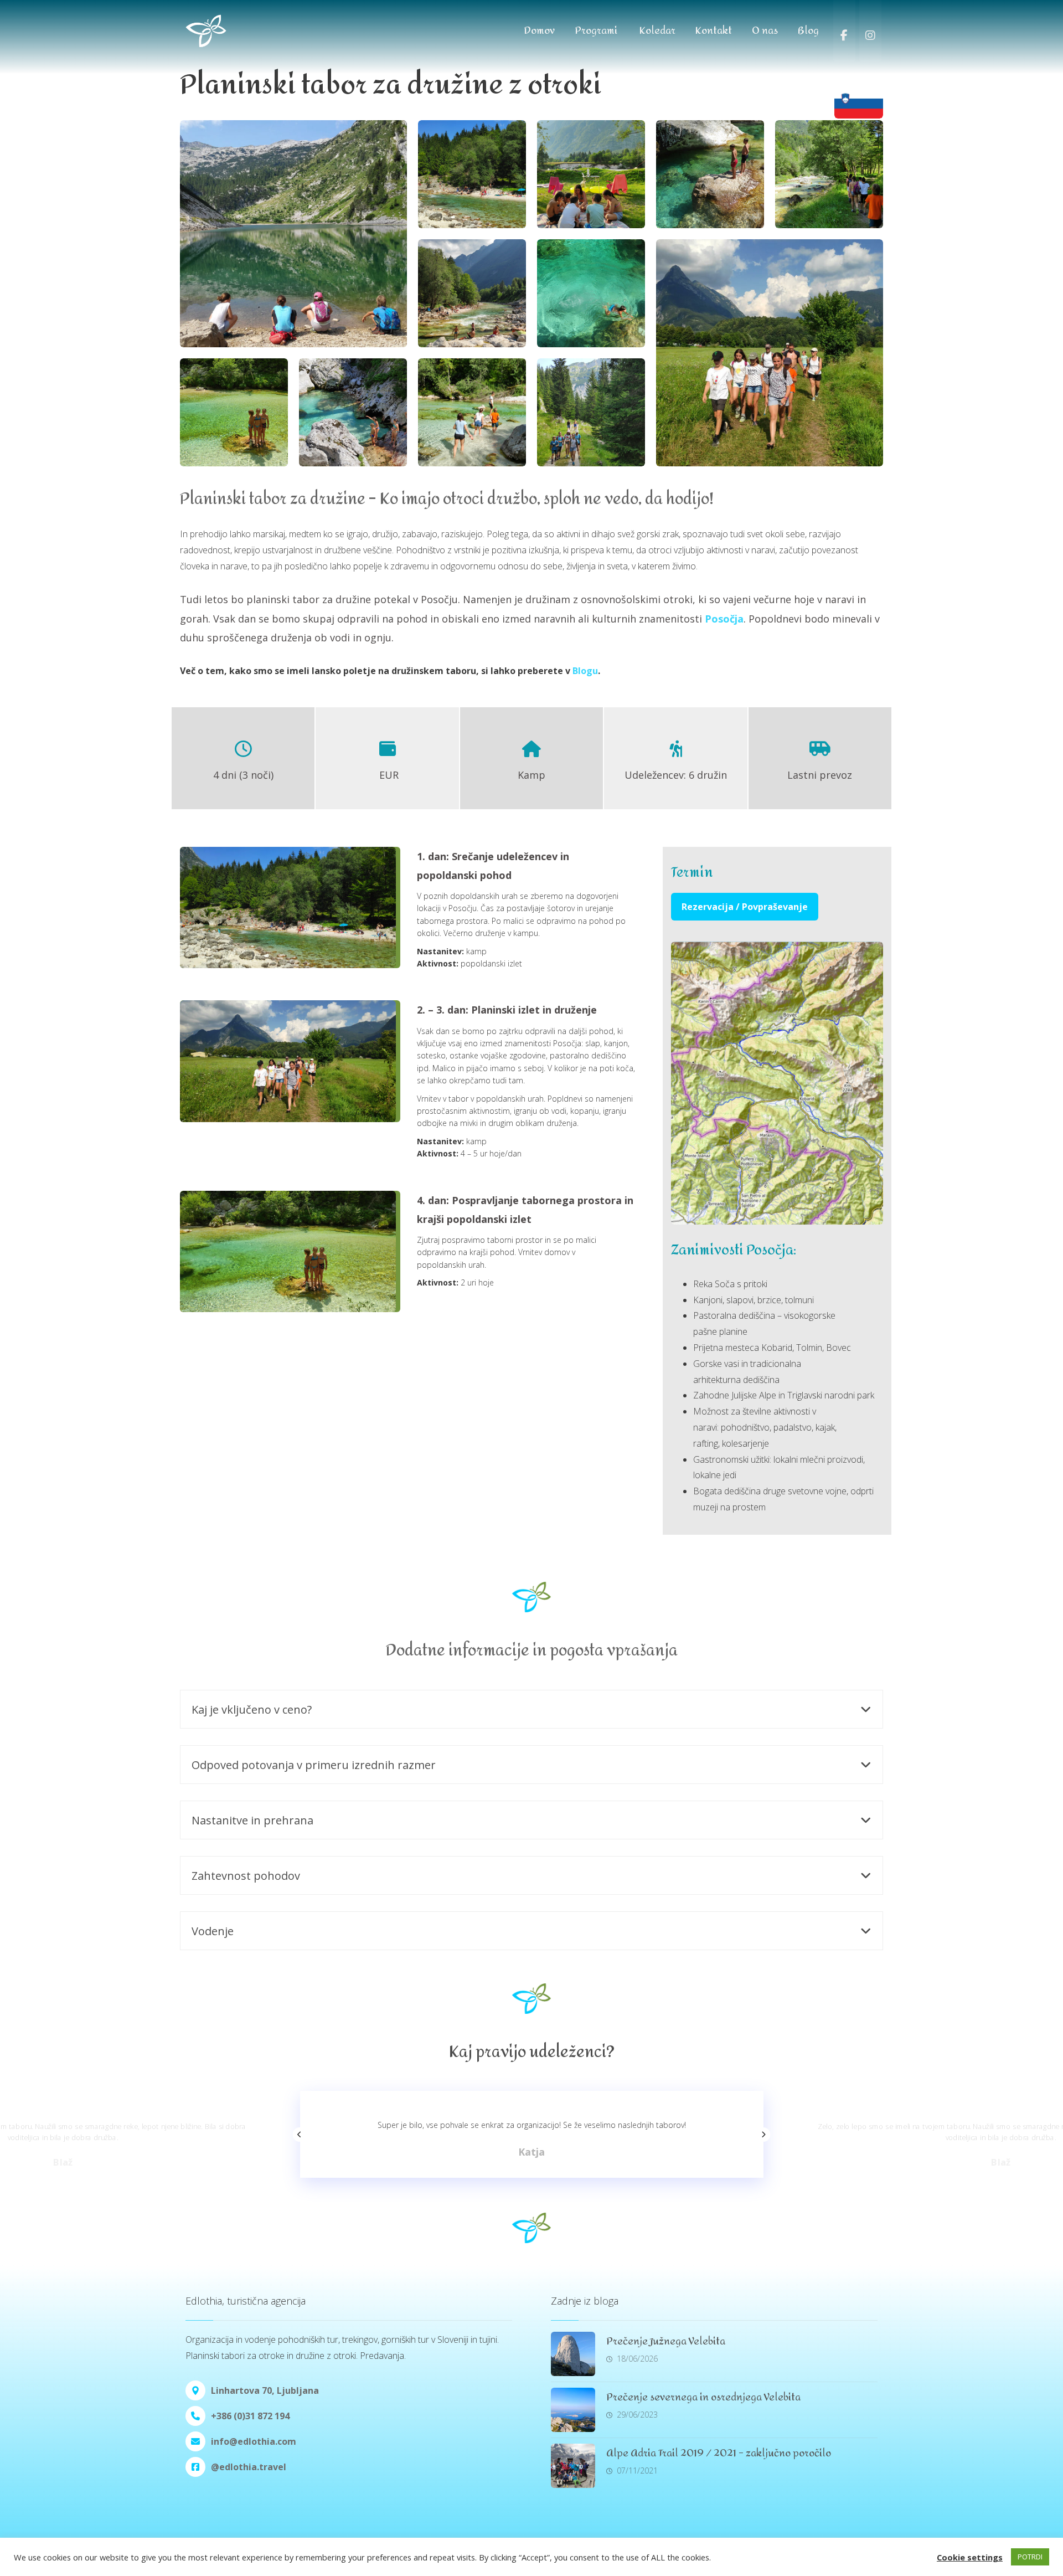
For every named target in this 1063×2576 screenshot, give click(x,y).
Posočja (724, 619)
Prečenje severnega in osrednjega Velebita (703, 2397)
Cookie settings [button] (970, 2557)
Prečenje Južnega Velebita (666, 2341)
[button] (745, 906)
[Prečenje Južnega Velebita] (573, 2354)
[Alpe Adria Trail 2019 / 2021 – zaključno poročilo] (573, 2466)
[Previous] (300, 2135)
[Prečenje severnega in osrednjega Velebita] (573, 2410)
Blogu (585, 671)
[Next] (763, 2135)
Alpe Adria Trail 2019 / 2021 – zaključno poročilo (719, 2453)
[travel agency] (230, 31)
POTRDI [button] (1030, 2557)
